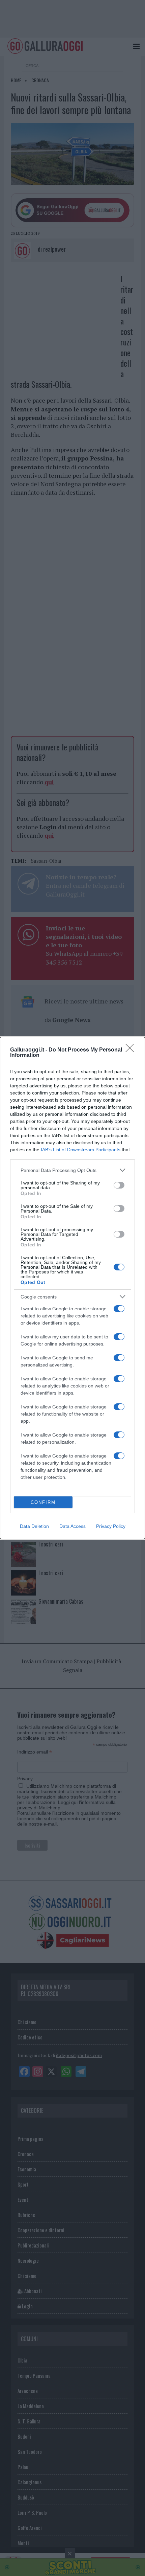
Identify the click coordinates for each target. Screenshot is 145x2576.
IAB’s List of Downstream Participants (81, 1150)
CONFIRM (43, 1502)
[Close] (132, 1050)
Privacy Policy (111, 1526)
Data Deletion (34, 1526)
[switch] (119, 1185)
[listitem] (72, 1170)
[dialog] (72, 1288)
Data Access (72, 1526)
